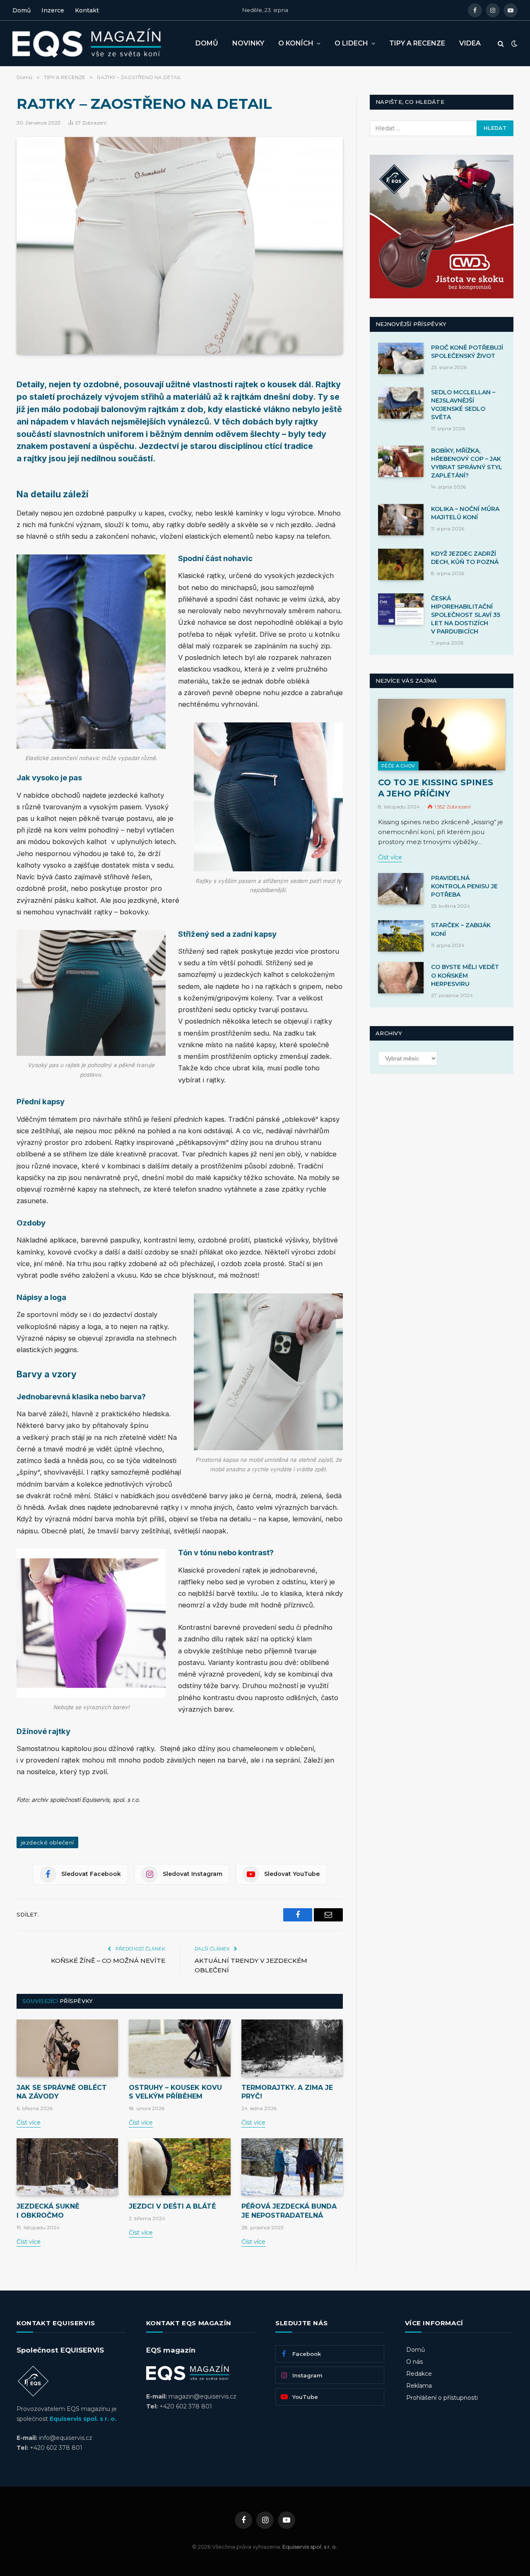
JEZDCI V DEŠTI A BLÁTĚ (172, 2206)
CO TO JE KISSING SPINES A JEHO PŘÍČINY (436, 788)
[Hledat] (501, 44)
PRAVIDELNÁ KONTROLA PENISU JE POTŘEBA (464, 886)
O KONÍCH (296, 43)
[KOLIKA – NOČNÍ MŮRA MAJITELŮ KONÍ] (401, 520)
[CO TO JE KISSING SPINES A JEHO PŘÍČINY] (442, 735)
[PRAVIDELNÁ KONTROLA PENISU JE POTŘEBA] (401, 889)
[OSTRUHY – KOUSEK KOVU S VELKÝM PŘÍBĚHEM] (179, 2048)
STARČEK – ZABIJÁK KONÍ (461, 929)
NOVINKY (248, 43)
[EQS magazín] (97, 43)
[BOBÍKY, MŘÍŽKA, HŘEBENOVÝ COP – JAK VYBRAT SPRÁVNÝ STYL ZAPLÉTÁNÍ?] (401, 461)
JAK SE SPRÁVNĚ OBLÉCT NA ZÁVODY (62, 2092)
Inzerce (53, 10)
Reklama (419, 2386)
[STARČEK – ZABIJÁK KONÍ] (401, 936)
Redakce (419, 2374)
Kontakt (87, 10)
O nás (414, 2362)
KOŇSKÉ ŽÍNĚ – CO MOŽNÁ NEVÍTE (108, 1961)
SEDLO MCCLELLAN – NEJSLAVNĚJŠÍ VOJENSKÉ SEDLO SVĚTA (463, 405)
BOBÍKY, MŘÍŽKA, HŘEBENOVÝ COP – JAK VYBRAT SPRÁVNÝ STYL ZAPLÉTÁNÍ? (467, 463)
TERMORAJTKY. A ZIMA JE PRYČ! (287, 2092)
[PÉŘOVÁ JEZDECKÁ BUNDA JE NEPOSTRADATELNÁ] (292, 2167)
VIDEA (470, 43)
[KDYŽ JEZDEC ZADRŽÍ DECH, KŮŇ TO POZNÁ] (401, 564)
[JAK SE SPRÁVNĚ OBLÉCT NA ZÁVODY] (67, 2048)
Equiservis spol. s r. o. (83, 2419)
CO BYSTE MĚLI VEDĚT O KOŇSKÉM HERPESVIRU (465, 975)
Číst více (29, 2123)
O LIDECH (351, 43)
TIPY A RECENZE (417, 43)
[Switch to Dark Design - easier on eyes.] (513, 43)
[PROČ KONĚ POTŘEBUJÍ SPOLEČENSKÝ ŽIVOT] (401, 358)
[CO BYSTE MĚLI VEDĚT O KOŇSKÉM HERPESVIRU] (401, 978)
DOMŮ (207, 43)
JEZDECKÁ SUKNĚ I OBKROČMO (48, 2211)
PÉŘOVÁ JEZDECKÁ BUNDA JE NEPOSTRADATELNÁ (289, 2211)
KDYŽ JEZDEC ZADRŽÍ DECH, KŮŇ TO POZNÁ (465, 558)
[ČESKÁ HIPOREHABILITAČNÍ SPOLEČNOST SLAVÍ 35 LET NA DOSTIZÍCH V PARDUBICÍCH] (401, 609)
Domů (22, 10)
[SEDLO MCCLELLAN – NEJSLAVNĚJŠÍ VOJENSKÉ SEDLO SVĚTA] (401, 403)
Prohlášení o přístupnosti (442, 2398)
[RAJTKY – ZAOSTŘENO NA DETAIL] (180, 246)
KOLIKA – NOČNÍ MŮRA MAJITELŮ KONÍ (465, 513)
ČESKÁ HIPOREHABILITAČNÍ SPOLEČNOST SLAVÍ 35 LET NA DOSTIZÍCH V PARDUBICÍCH (466, 615)
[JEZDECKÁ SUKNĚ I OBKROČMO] (67, 2167)
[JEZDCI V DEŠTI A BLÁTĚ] (179, 2167)
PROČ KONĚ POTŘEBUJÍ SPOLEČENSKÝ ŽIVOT (467, 352)
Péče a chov (398, 766)
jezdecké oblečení (47, 1842)
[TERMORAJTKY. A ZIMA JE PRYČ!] (292, 2048)
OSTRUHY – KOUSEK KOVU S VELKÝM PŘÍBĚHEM (175, 2092)
